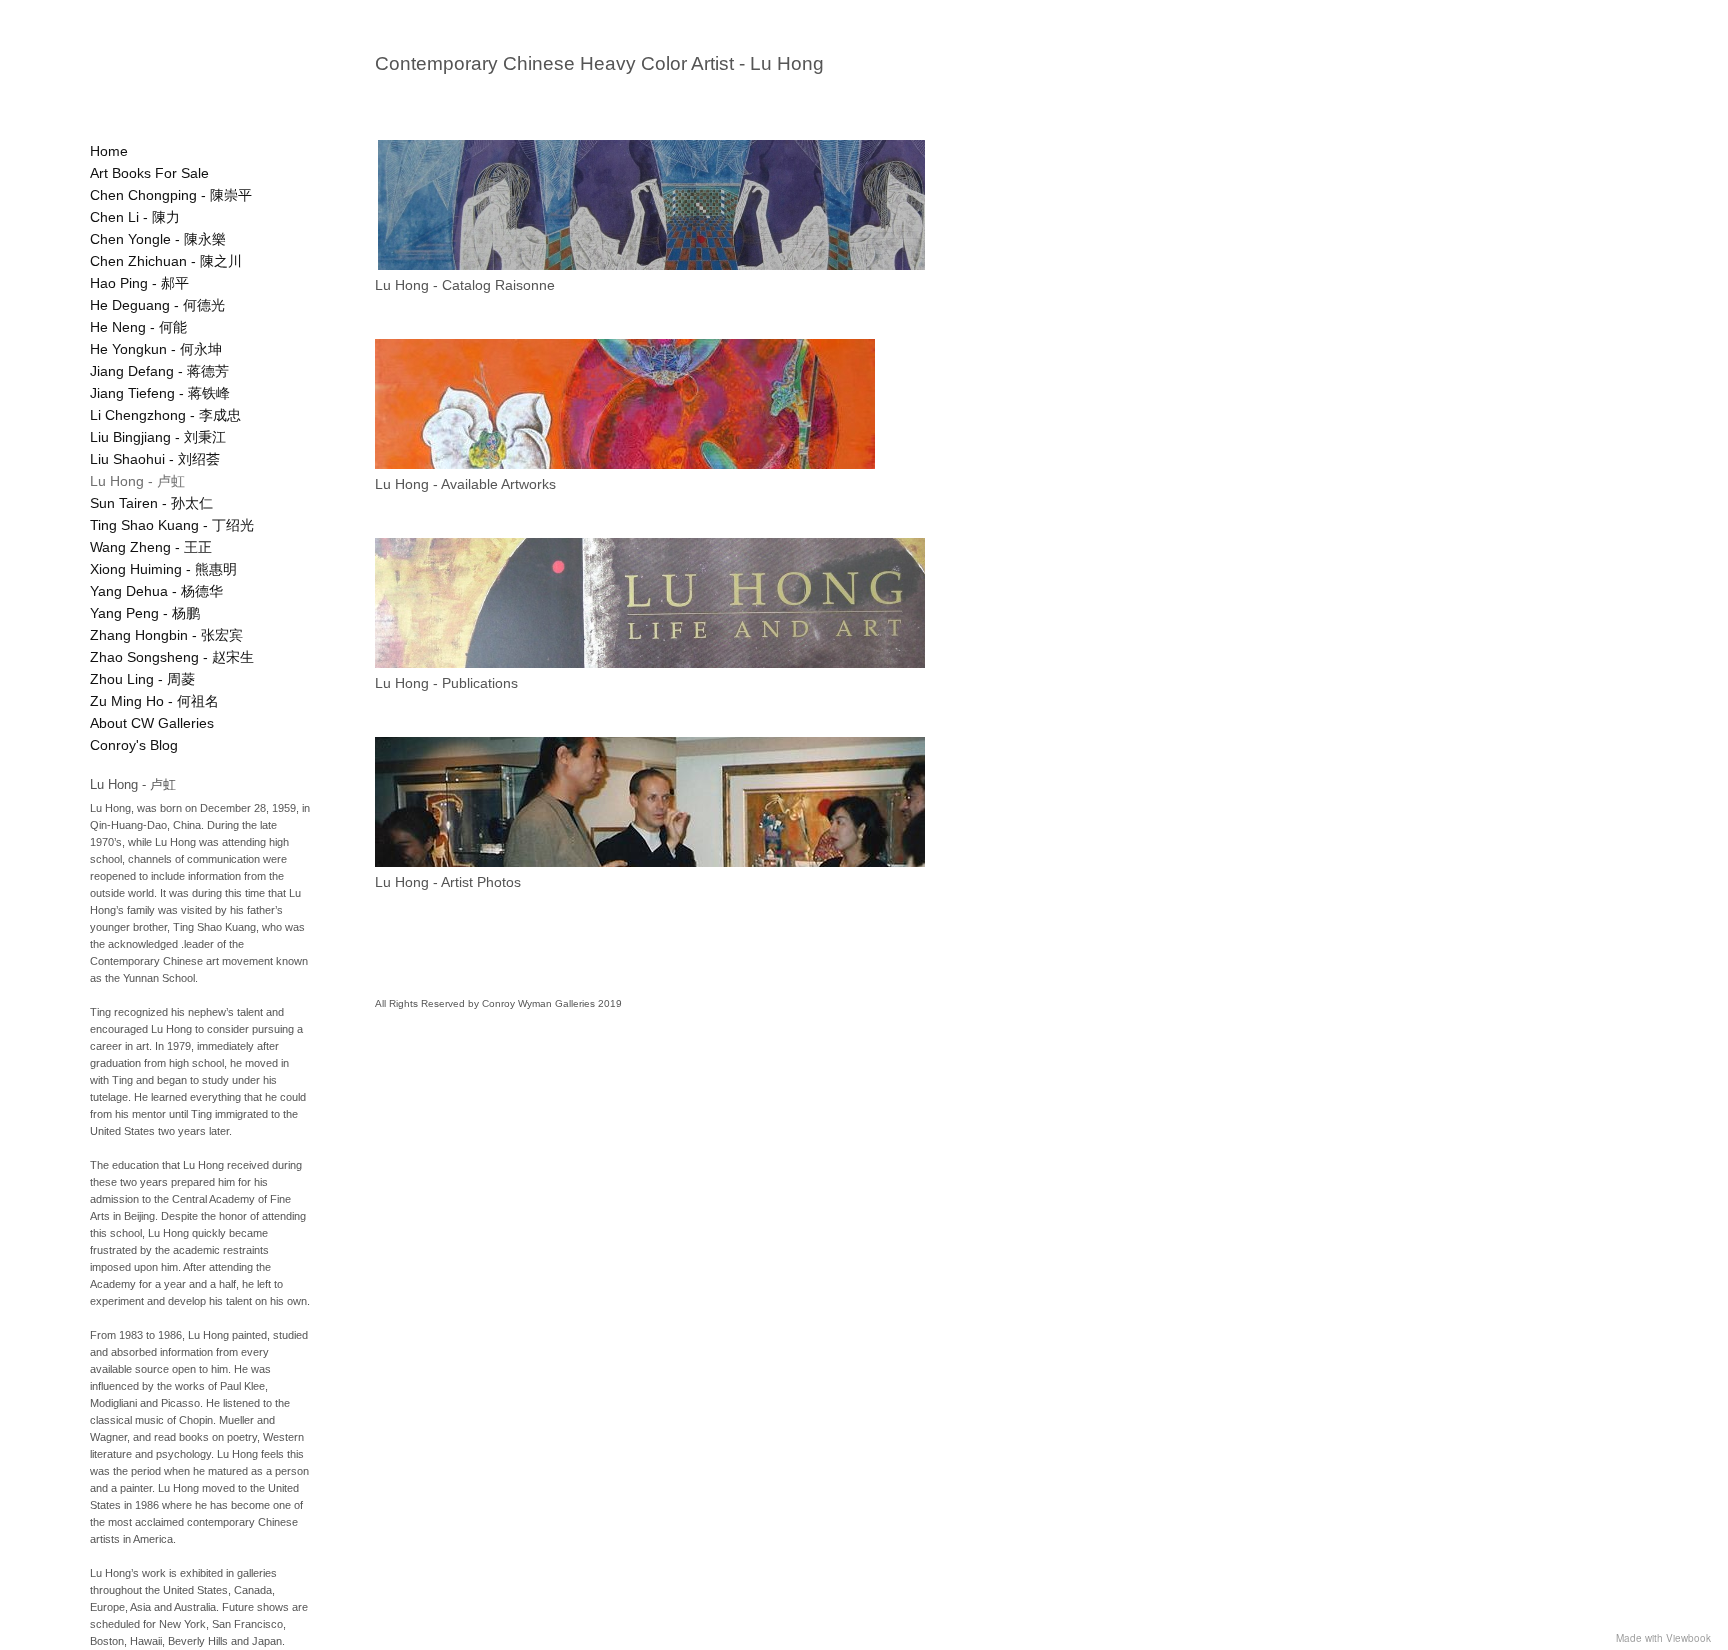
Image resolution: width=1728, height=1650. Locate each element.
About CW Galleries (152, 723)
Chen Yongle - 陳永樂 (158, 239)
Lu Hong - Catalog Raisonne (465, 285)
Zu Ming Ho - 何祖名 (154, 701)
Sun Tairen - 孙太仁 (151, 503)
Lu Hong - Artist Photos (448, 882)
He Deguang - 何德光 (157, 305)
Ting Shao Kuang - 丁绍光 (172, 525)
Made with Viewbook (1663, 1638)
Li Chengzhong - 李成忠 (165, 415)
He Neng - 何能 (138, 327)
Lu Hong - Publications (446, 683)
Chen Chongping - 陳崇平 (171, 195)
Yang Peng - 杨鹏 (145, 613)
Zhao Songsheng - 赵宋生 (172, 657)
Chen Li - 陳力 (135, 217)
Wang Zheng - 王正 (151, 547)
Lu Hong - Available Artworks (465, 484)
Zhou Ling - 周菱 (142, 679)
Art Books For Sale (149, 173)
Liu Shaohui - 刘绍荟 (155, 459)
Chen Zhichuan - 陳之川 (166, 261)
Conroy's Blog (134, 745)
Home (109, 151)
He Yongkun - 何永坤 (156, 349)
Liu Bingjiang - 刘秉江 (158, 437)
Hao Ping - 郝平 (139, 283)
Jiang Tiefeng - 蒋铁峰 (160, 393)
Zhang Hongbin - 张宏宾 (166, 635)
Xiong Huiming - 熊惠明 (163, 569)
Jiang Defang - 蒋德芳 (159, 371)
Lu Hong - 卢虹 (137, 481)
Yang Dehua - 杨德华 (156, 591)
